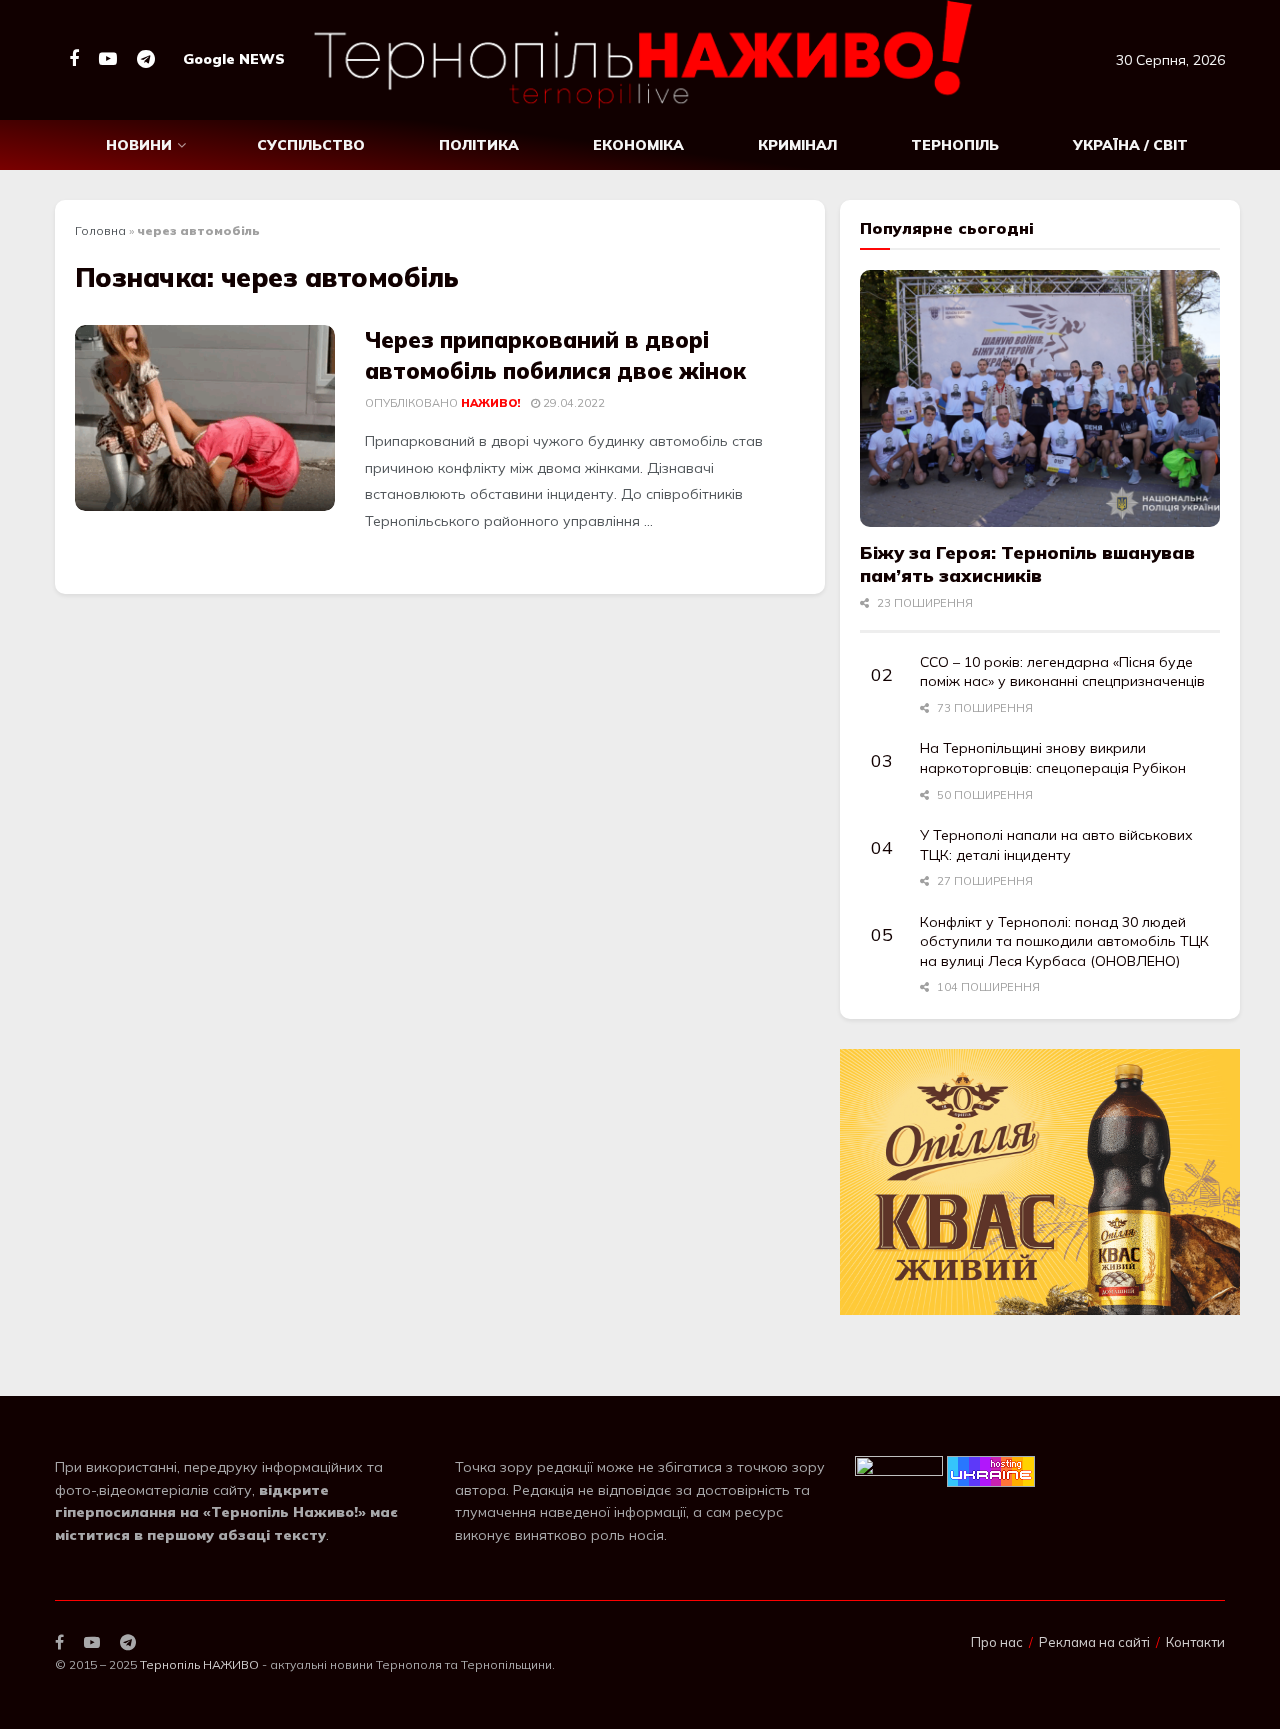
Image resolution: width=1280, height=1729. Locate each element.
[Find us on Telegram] (146, 59)
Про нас (997, 1642)
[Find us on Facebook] (74, 59)
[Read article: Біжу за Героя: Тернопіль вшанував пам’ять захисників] (1040, 398)
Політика (479, 145)
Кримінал (797, 145)
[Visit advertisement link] (1040, 1182)
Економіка (638, 145)
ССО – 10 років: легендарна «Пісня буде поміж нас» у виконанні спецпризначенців (1062, 672)
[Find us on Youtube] (108, 59)
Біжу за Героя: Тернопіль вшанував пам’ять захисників (1027, 564)
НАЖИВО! (490, 403)
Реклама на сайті (1094, 1642)
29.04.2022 (572, 403)
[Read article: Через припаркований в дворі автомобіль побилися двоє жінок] (205, 418)
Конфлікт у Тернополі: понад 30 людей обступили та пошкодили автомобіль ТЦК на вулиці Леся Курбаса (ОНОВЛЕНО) (1064, 941)
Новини (139, 145)
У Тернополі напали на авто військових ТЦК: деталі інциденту (1056, 845)
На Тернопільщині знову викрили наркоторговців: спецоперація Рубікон (1053, 758)
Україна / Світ (1130, 145)
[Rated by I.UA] (899, 1470)
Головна (100, 230)
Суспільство (311, 145)
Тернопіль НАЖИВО (199, 1664)
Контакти (1195, 1642)
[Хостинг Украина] (991, 1470)
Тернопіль (955, 145)
